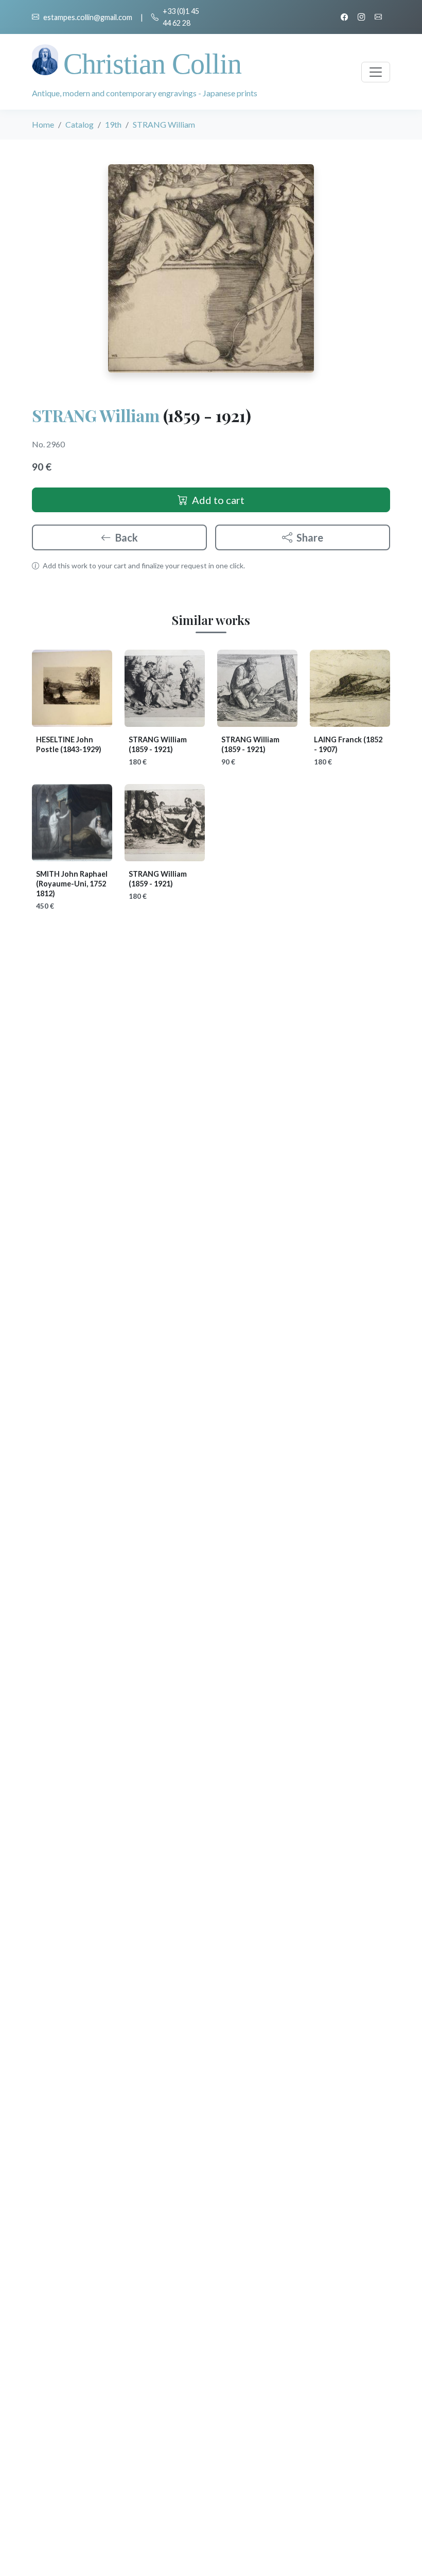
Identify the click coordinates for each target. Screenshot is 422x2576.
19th (113, 124)
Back (127, 537)
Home (43, 124)
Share (310, 537)
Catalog (80, 124)
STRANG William (96, 415)
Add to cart (218, 500)
